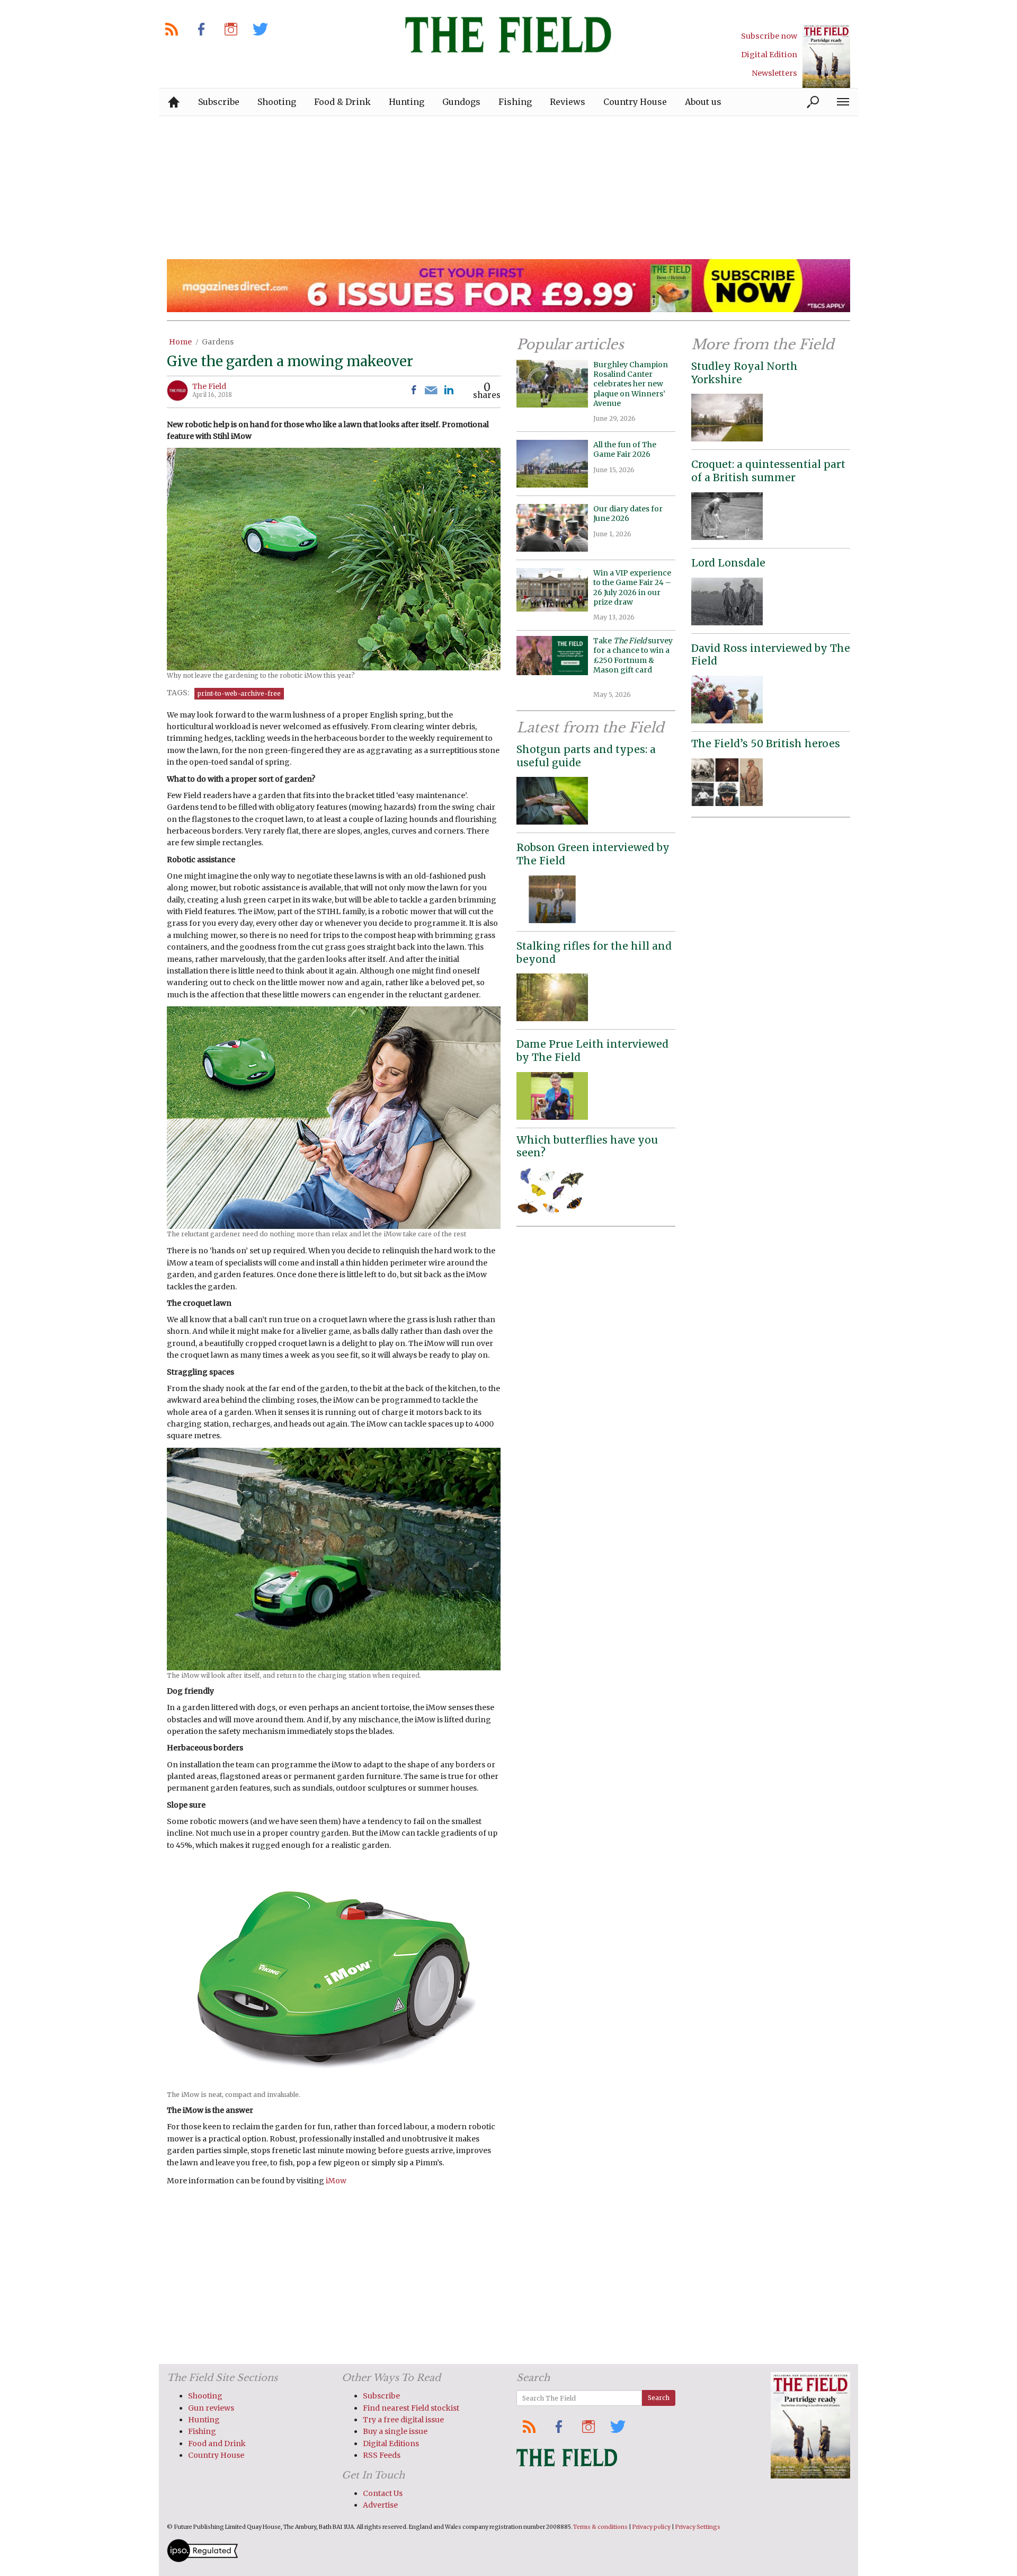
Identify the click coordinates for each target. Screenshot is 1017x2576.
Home (180, 342)
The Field (209, 386)
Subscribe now (769, 36)
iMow (336, 2181)
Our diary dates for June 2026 (628, 514)
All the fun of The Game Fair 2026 (625, 449)
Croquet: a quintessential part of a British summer (768, 471)
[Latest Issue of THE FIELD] (826, 56)
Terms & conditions (600, 2527)
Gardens (218, 342)
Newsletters (774, 73)
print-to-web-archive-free (239, 693)
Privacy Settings (698, 2527)
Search (659, 2398)
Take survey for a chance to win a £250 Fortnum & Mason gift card (633, 660)
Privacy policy (652, 2527)
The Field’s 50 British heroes (766, 743)
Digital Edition (769, 55)
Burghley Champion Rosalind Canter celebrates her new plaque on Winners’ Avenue (631, 384)
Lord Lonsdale (728, 563)
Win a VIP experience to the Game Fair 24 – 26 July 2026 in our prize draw (632, 587)
